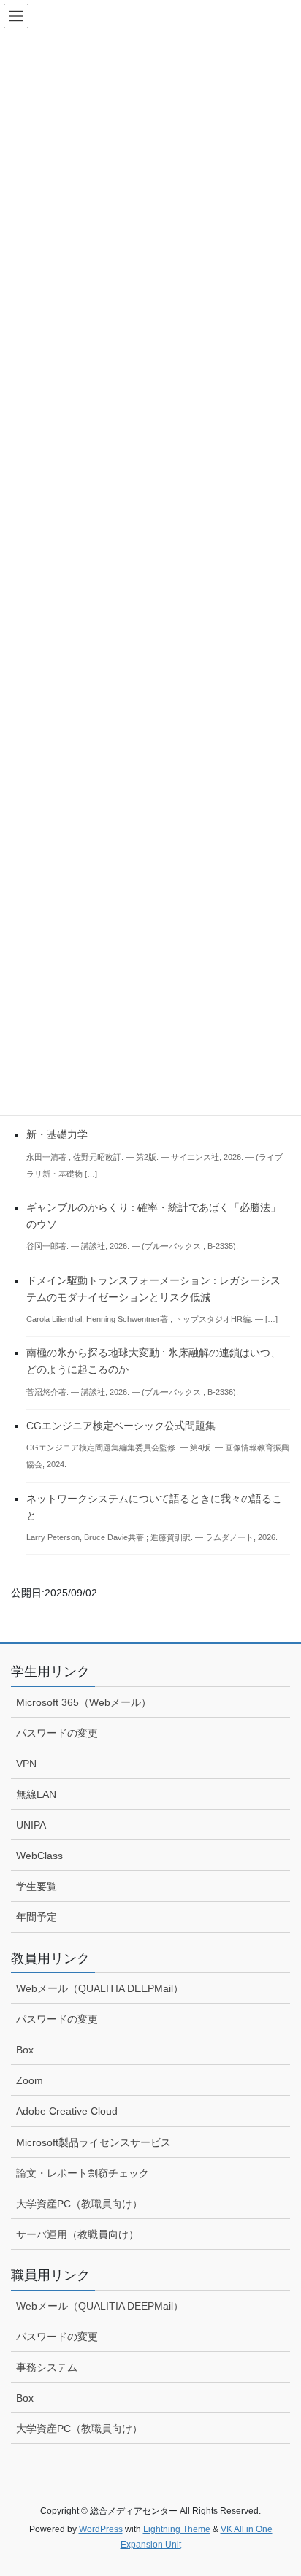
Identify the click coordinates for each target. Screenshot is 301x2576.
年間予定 (37, 1917)
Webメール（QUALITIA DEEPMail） (100, 1988)
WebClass (39, 1856)
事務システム (47, 2367)
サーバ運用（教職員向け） (77, 2234)
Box (25, 2050)
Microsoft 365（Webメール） (84, 1702)
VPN (26, 1764)
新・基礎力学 (57, 1134)
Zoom (30, 2080)
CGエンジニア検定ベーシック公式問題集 (121, 1426)
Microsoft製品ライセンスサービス (94, 2142)
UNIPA (31, 1825)
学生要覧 (37, 1886)
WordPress (101, 2529)
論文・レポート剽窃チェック (83, 2173)
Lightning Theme (177, 2529)
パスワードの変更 (57, 1733)
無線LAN (36, 1794)
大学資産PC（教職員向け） (79, 2204)
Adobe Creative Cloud (67, 2111)
